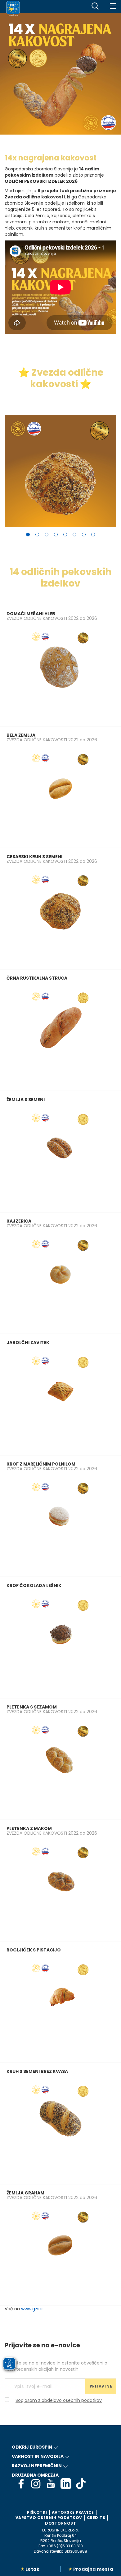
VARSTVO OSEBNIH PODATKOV (49, 2518)
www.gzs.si (32, 2309)
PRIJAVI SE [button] (101, 2386)
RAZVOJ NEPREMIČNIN (37, 2466)
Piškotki (37, 2512)
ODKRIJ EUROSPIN (32, 2447)
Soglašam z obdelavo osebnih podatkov (59, 2400)
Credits (96, 2518)
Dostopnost (60, 2523)
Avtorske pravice (73, 2512)
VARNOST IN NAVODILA (38, 2456)
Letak (32, 2569)
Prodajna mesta (93, 2569)
